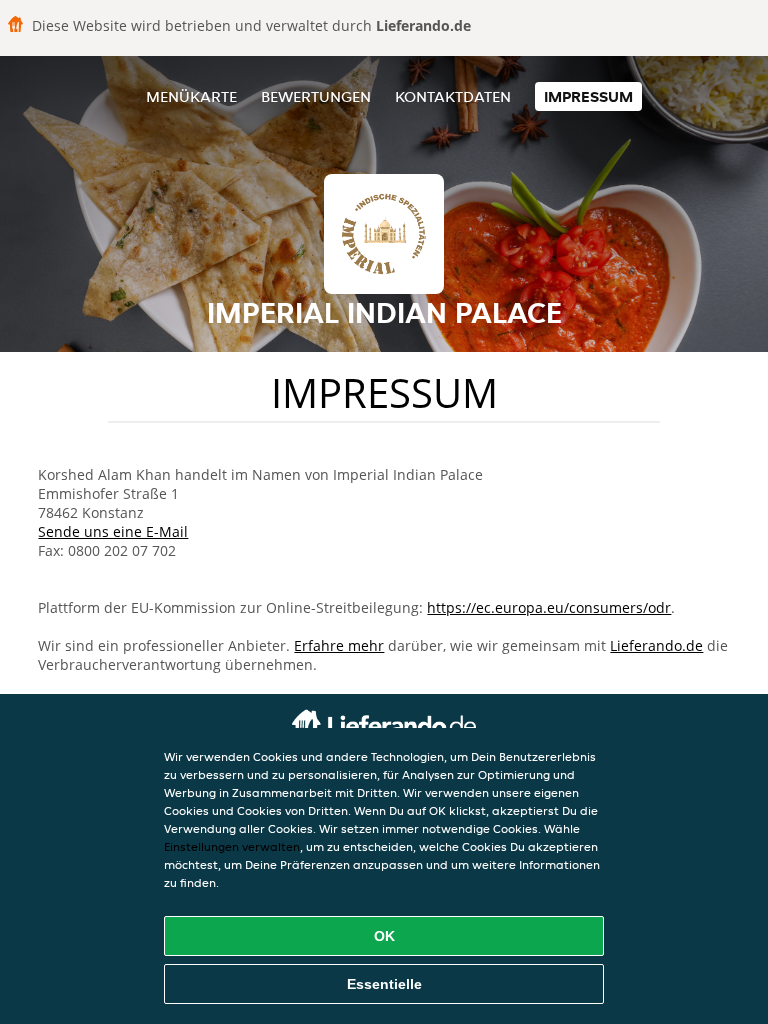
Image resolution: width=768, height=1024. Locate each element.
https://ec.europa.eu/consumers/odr (549, 607)
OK (384, 936)
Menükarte (191, 96)
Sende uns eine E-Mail (113, 531)
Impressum (588, 96)
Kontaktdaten (453, 96)
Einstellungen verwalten (232, 846)
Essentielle (384, 984)
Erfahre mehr (339, 645)
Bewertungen (316, 96)
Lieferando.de (656, 645)
